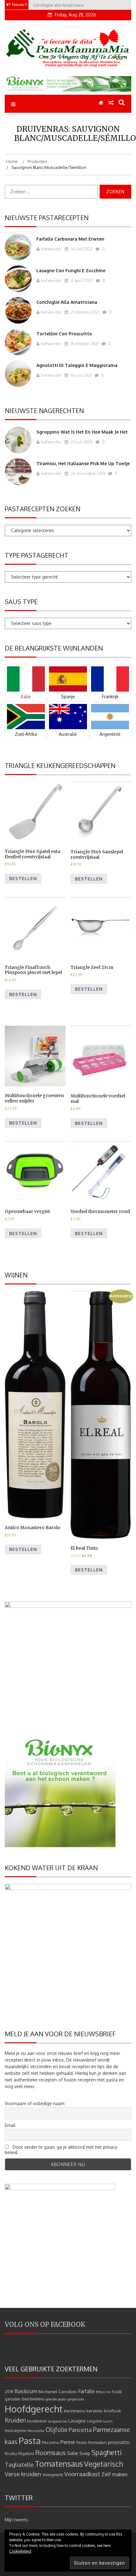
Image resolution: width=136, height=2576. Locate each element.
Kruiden (15, 2420)
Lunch (108, 2421)
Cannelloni (68, 2392)
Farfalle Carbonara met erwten (70, 239)
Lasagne (77, 2421)
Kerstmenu (74, 2411)
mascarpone (15, 2431)
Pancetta (80, 2430)
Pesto (82, 2442)
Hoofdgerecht (34, 2409)
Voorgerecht (53, 2475)
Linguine (94, 2421)
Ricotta (11, 2454)
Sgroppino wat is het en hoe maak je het (82, 432)
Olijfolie (56, 2430)
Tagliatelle (19, 2464)
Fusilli (117, 2392)
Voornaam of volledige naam (35, 2103)
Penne (68, 2442)
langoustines (58, 2421)
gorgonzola (76, 2399)
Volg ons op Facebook (45, 2324)
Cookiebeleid (20, 2551)
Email (10, 2125)
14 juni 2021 (81, 375)
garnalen (12, 2399)
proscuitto (119, 2442)
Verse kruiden (23, 2474)
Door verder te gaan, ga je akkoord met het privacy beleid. (61, 2150)
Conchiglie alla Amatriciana (67, 302)
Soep (85, 2453)
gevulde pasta (56, 2399)
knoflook (113, 2411)
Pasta (30, 2441)
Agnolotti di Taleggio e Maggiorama (77, 365)
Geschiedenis (33, 2399)
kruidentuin (37, 2421)
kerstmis (95, 2411)
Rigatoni (26, 2453)
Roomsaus (51, 2453)
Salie (73, 2453)
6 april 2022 (81, 280)
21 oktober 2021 (85, 312)
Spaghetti (107, 2452)
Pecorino (51, 2442)
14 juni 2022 (81, 249)
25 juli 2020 (81, 442)
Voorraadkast (82, 2474)
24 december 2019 (88, 473)
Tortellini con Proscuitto (64, 334)
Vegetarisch (104, 2464)
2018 (9, 2392)
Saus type (21, 602)
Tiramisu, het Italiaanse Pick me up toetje (83, 463)
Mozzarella (36, 2431)
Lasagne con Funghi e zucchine (71, 270)
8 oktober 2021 (84, 344)
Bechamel (48, 2391)
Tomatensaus (59, 2464)
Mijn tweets (16, 2520)
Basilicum (26, 2391)
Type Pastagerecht (37, 555)
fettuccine (103, 2392)
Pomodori (97, 2442)
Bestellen (23, 878)
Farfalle (86, 2391)
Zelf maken (114, 2474)
